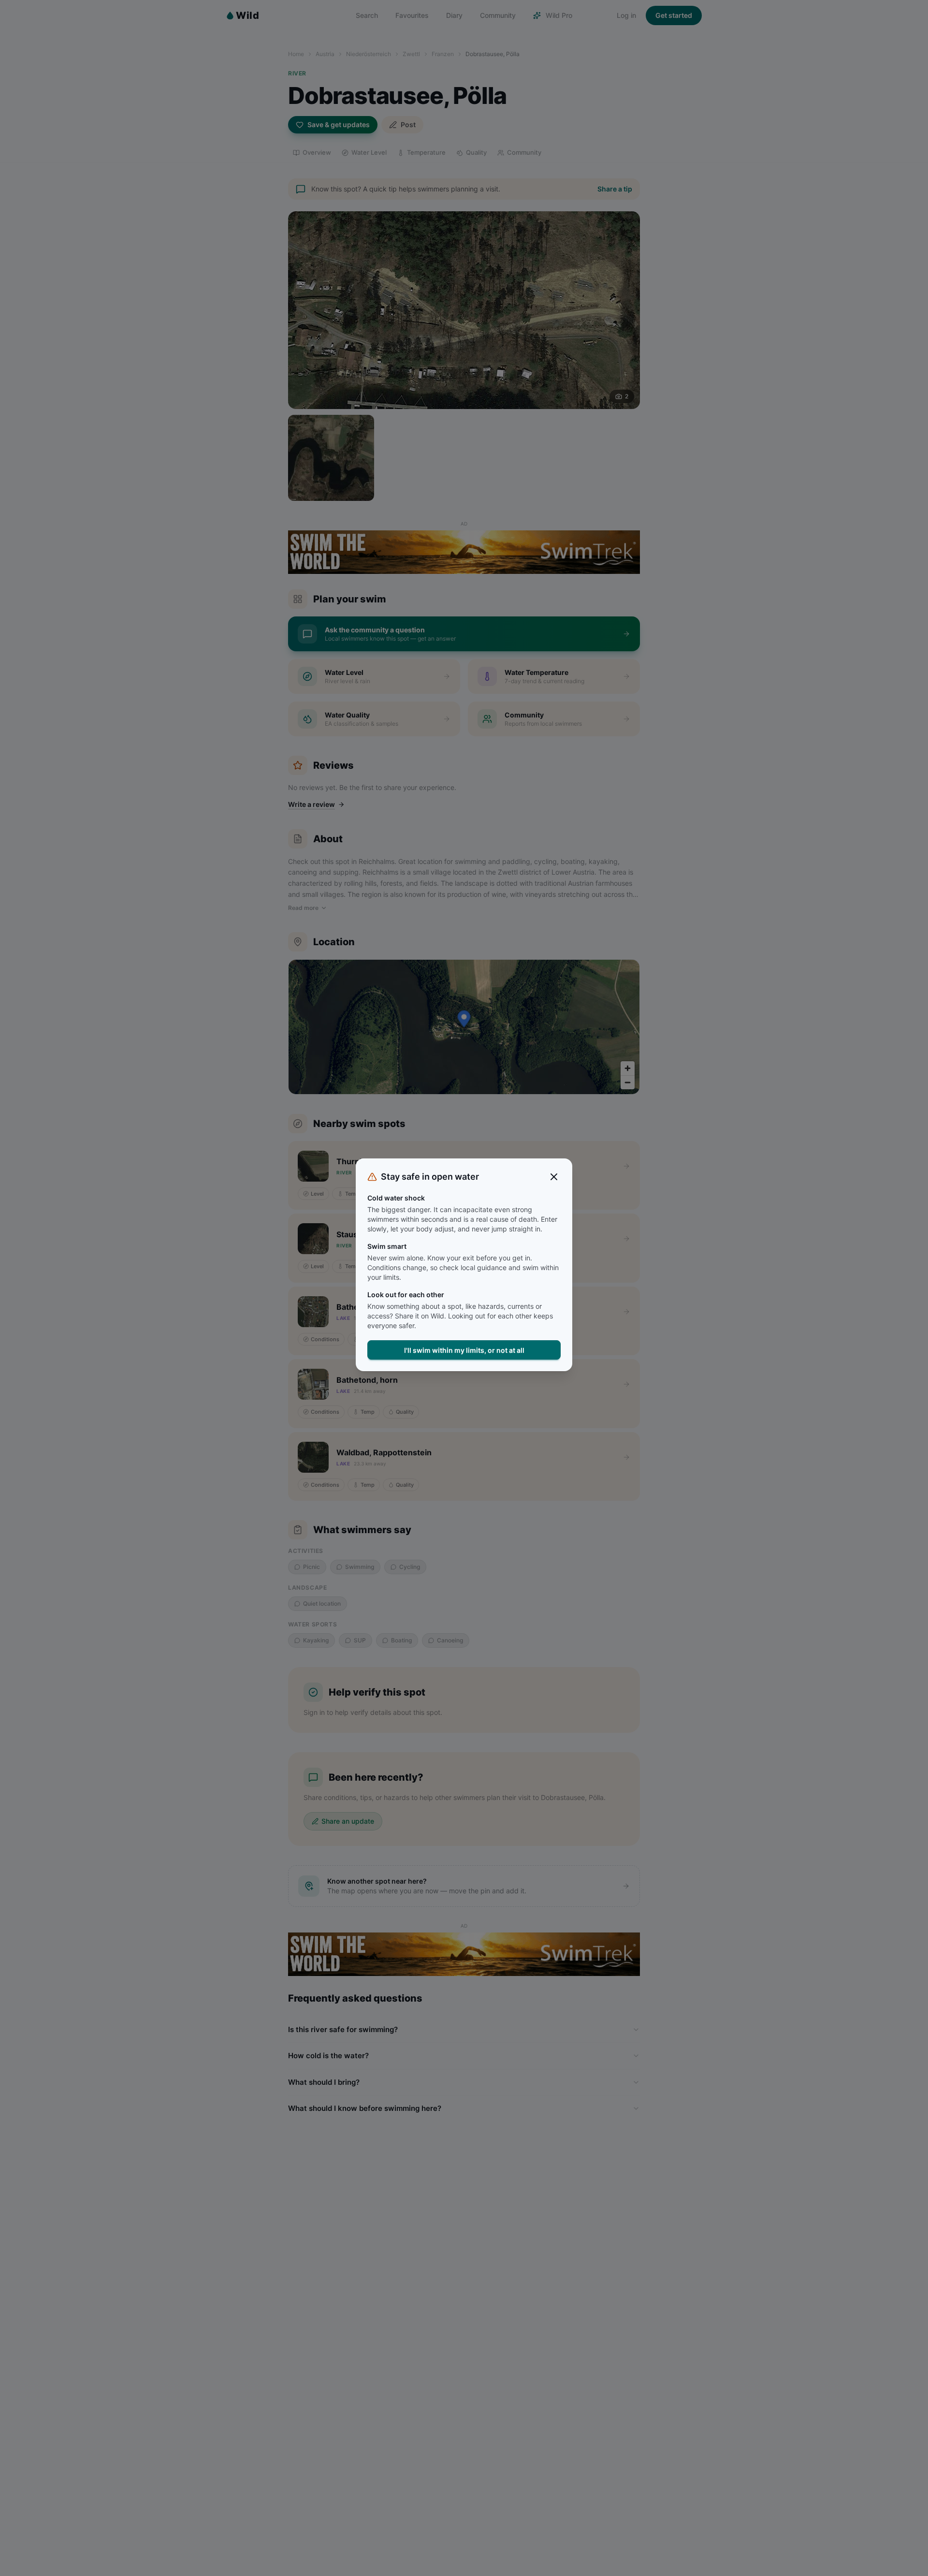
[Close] (554, 1177)
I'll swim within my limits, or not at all (464, 1350)
